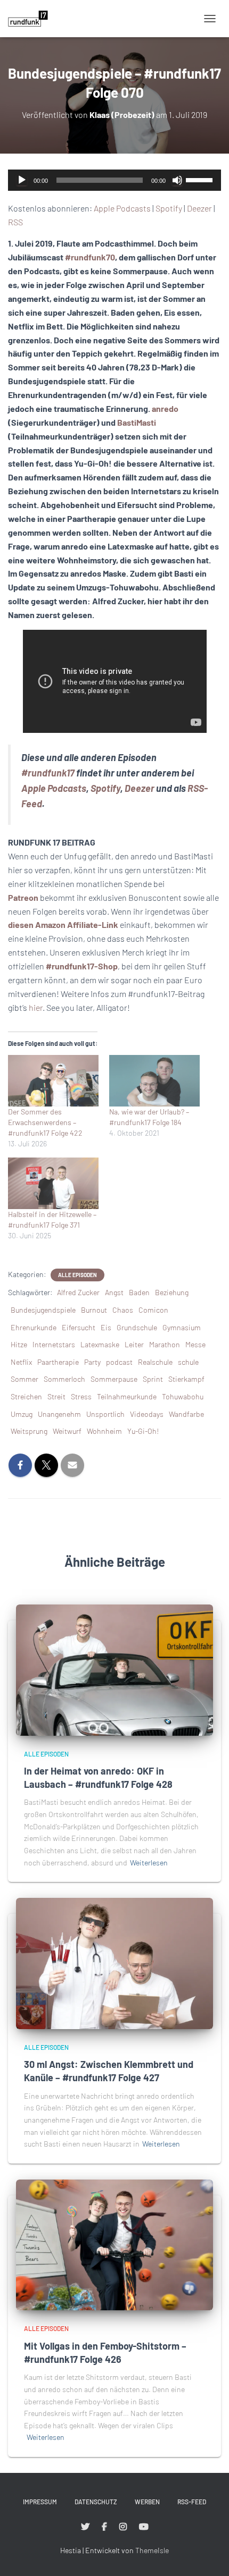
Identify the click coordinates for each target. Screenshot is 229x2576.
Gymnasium (182, 1327)
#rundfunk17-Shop (82, 966)
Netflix (21, 1362)
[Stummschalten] (177, 180)
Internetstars (54, 1344)
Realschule (155, 1362)
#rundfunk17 (48, 773)
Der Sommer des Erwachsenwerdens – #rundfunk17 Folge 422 (45, 1122)
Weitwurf (67, 1431)
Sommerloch (64, 1379)
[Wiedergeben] (22, 180)
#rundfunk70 (90, 257)
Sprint (153, 1379)
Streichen (26, 1396)
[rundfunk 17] (32, 19)
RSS (15, 222)
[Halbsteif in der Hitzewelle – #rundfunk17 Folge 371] (53, 1183)
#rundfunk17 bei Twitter (85, 2527)
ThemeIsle (152, 2550)
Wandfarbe (186, 1414)
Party (92, 1362)
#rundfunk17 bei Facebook (104, 2527)
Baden (139, 1292)
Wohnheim (104, 1431)
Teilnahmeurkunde (127, 1396)
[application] (114, 180)
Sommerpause (114, 1379)
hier (36, 1007)
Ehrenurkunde (34, 1327)
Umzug (22, 1414)
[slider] (201, 179)
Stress (81, 1396)
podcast (119, 1362)
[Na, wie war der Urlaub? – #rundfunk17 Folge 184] (154, 1081)
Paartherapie (58, 1362)
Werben (147, 2502)
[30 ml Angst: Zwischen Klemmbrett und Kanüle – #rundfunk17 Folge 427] (114, 1962)
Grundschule (137, 1327)
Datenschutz (96, 2502)
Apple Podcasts (122, 208)
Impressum (40, 2502)
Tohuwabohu (183, 1396)
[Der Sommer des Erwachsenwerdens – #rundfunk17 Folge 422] (53, 1081)
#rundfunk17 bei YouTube (144, 2527)
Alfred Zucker (78, 1292)
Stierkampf (186, 1379)
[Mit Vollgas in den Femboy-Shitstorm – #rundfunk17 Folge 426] (114, 2244)
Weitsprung (29, 1431)
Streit (56, 1396)
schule (188, 1362)
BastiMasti (137, 422)
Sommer (24, 1379)
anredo (165, 408)
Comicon (153, 1310)
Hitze (19, 1344)
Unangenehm (59, 1414)
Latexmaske (100, 1344)
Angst (114, 1292)
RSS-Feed (192, 2502)
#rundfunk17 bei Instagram (123, 2527)
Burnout (94, 1310)
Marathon (165, 1344)
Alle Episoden (77, 1275)
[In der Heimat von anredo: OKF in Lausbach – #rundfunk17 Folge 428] (114, 1669)
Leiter (134, 1344)
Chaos (123, 1310)
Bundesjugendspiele (43, 1310)
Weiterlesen (149, 1863)
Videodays (147, 1414)
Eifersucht (79, 1327)
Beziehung (172, 1292)
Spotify (169, 208)
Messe (195, 1344)
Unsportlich (105, 1414)
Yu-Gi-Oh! (143, 1431)
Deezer (199, 208)
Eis (106, 1327)
